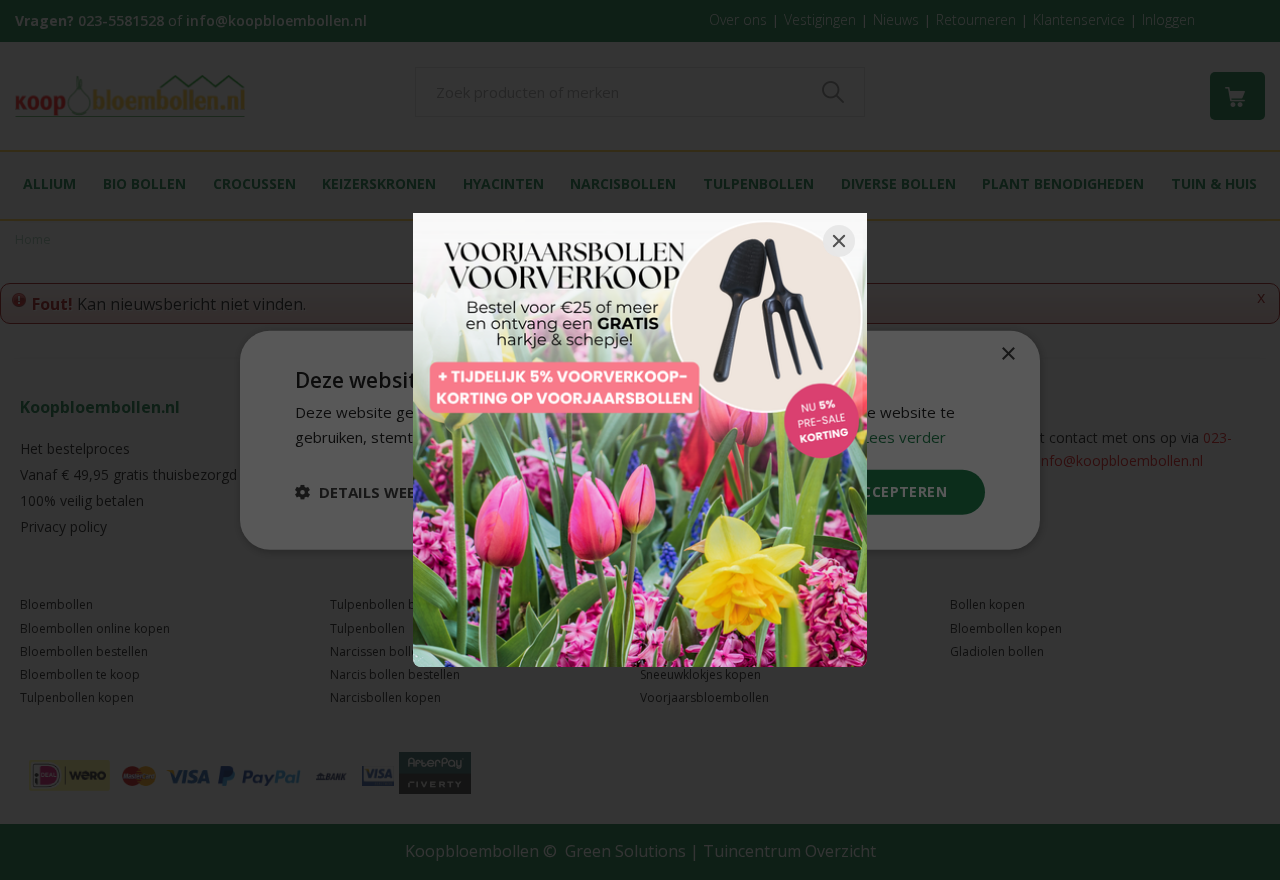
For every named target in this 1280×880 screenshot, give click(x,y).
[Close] (839, 241)
